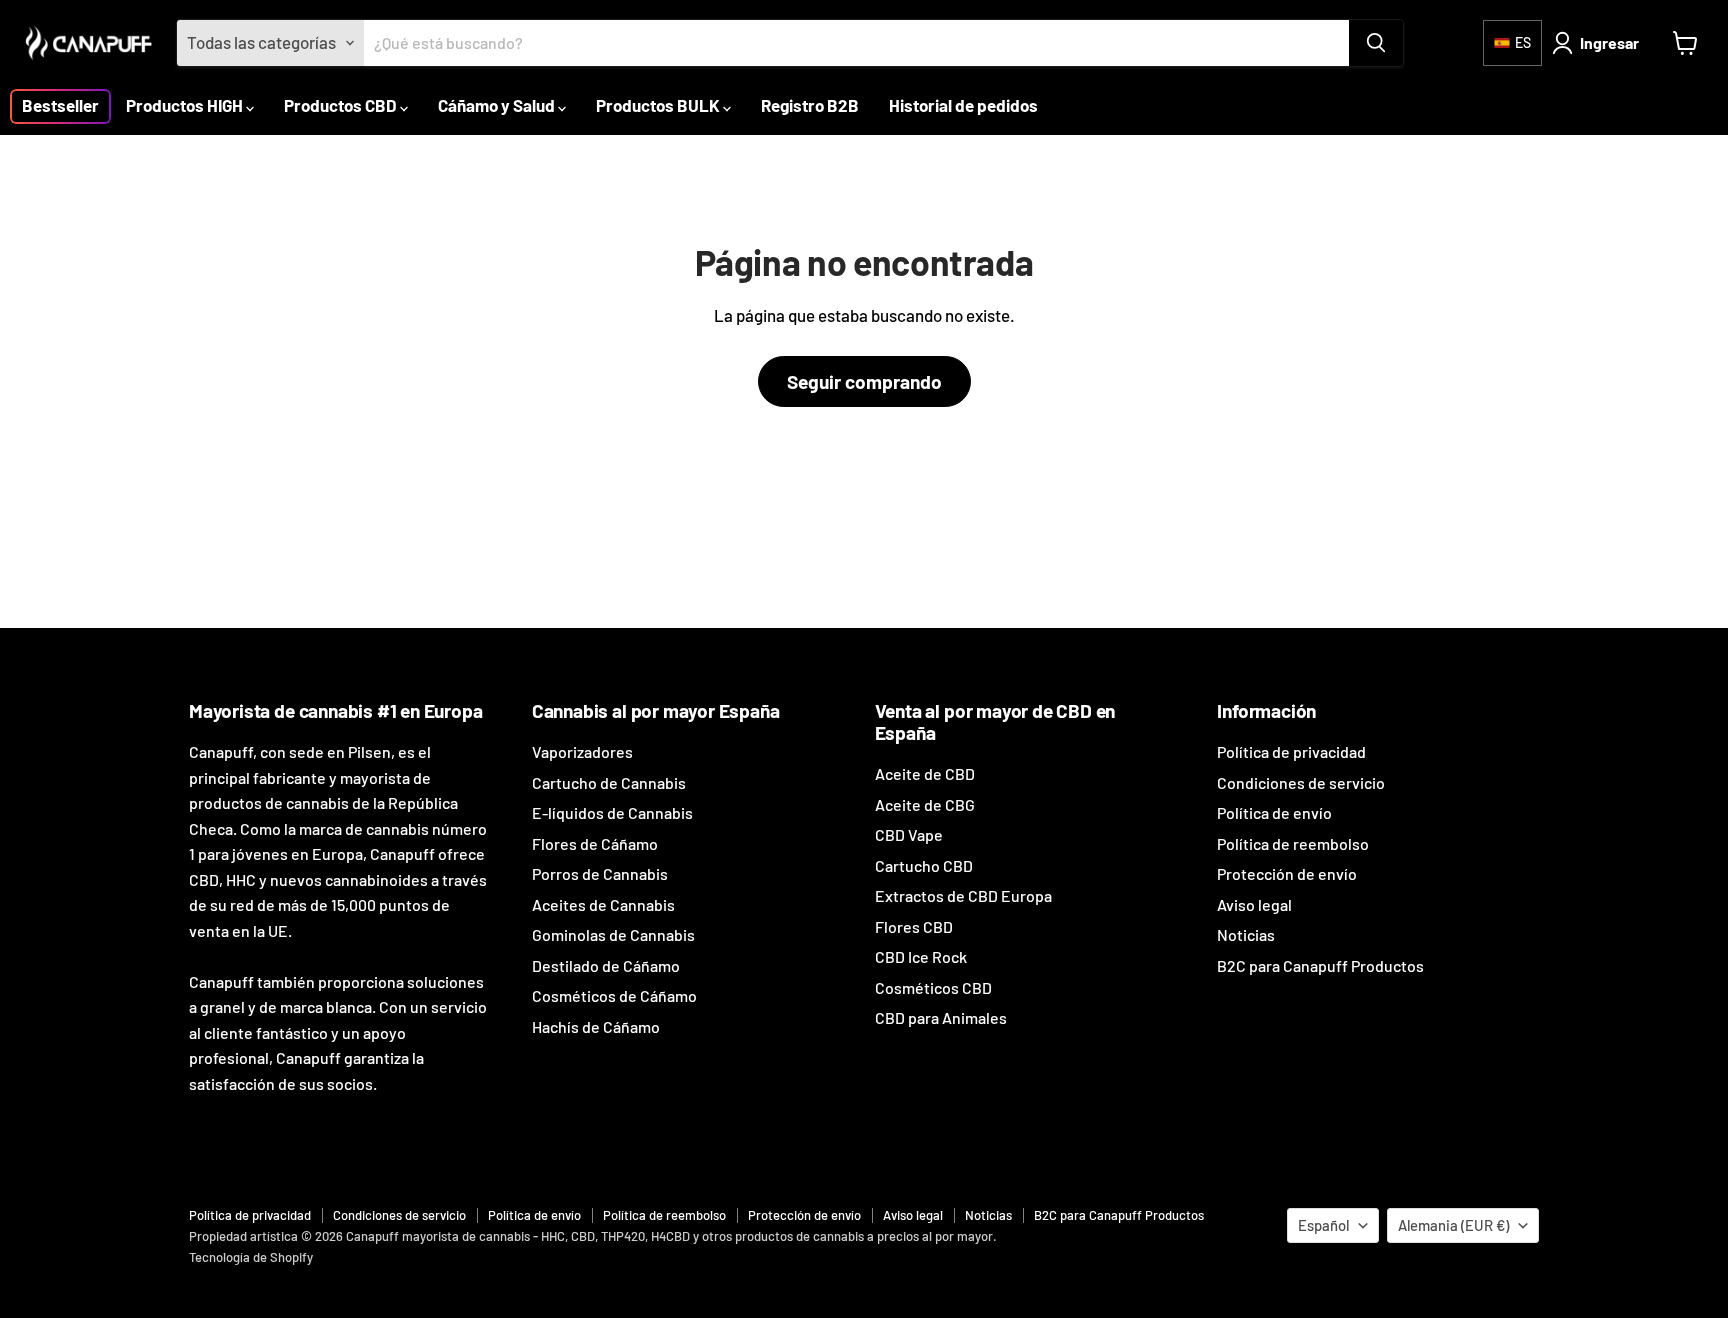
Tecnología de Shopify (251, 1257)
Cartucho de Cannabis (609, 782)
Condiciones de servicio (1301, 782)
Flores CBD (914, 926)
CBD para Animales (941, 1017)
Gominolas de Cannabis (613, 934)
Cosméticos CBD (933, 987)
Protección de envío (1287, 873)
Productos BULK (659, 105)
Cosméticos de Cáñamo (614, 995)
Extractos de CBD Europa (963, 895)
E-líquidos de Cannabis (612, 812)
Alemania (1453, 1225)
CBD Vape (909, 834)
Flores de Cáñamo (595, 843)
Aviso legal (1254, 904)
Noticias (1246, 934)
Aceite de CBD (925, 773)
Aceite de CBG (925, 804)
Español (1323, 1225)
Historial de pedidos (963, 105)
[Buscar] (1376, 43)
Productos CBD (342, 105)
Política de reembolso (1293, 843)
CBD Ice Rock (921, 956)
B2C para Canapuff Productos (1320, 965)
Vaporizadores (582, 751)
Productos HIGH (186, 105)
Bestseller (60, 105)
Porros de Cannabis (600, 873)
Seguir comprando (864, 381)
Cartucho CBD (924, 865)
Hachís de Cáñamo (596, 1026)
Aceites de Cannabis (603, 904)
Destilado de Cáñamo (606, 965)
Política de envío (1274, 812)
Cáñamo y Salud (498, 105)
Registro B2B (810, 105)
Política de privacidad (1291, 751)
